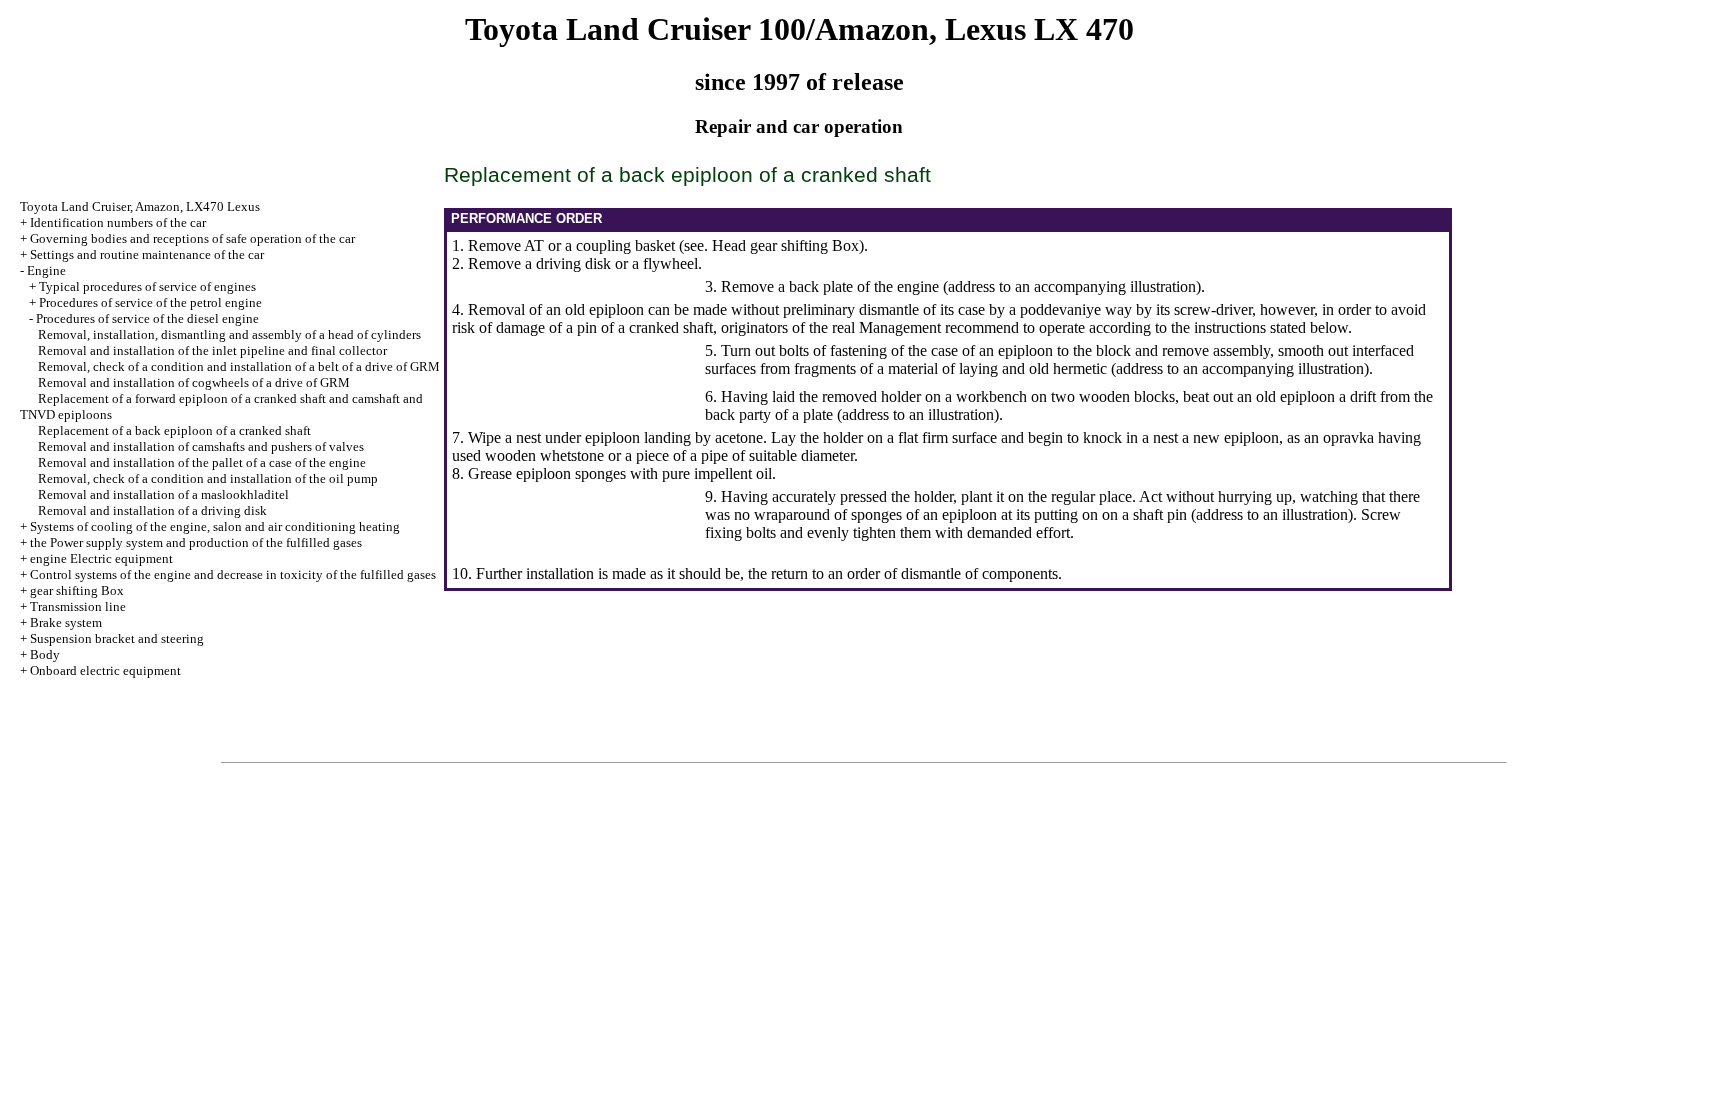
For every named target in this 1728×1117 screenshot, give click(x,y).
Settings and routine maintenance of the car (147, 254)
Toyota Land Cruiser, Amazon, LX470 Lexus (140, 206)
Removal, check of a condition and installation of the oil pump (208, 478)
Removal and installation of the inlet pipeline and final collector (212, 350)
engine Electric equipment (101, 558)
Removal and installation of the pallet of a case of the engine (202, 462)
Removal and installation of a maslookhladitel (163, 494)
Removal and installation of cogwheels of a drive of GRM (194, 382)
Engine (46, 270)
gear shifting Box (77, 590)
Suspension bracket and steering (117, 638)
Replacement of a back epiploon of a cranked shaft (174, 430)
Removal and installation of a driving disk (152, 510)
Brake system (66, 622)
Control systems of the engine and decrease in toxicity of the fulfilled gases (233, 574)
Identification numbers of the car (118, 222)
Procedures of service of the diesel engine (147, 318)
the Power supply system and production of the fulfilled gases (196, 542)
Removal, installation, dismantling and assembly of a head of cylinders (229, 334)
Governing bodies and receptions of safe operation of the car (192, 238)
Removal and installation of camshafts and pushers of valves (201, 446)
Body (45, 654)
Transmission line (78, 606)
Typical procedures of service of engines (147, 286)
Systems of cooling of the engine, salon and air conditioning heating (215, 526)
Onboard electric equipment (105, 670)
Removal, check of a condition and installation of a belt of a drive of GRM (239, 366)
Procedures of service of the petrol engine (150, 302)
